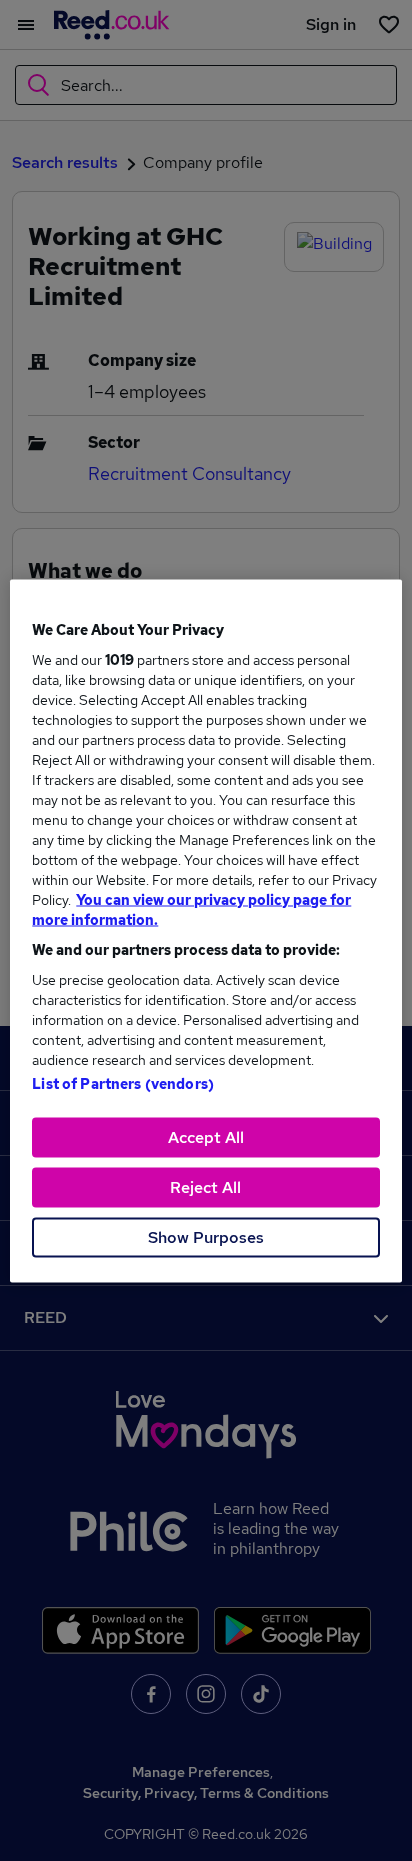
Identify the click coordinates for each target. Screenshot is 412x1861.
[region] (205, 930)
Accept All (206, 1136)
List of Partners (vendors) (123, 1083)
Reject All (205, 1186)
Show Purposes (206, 1236)
